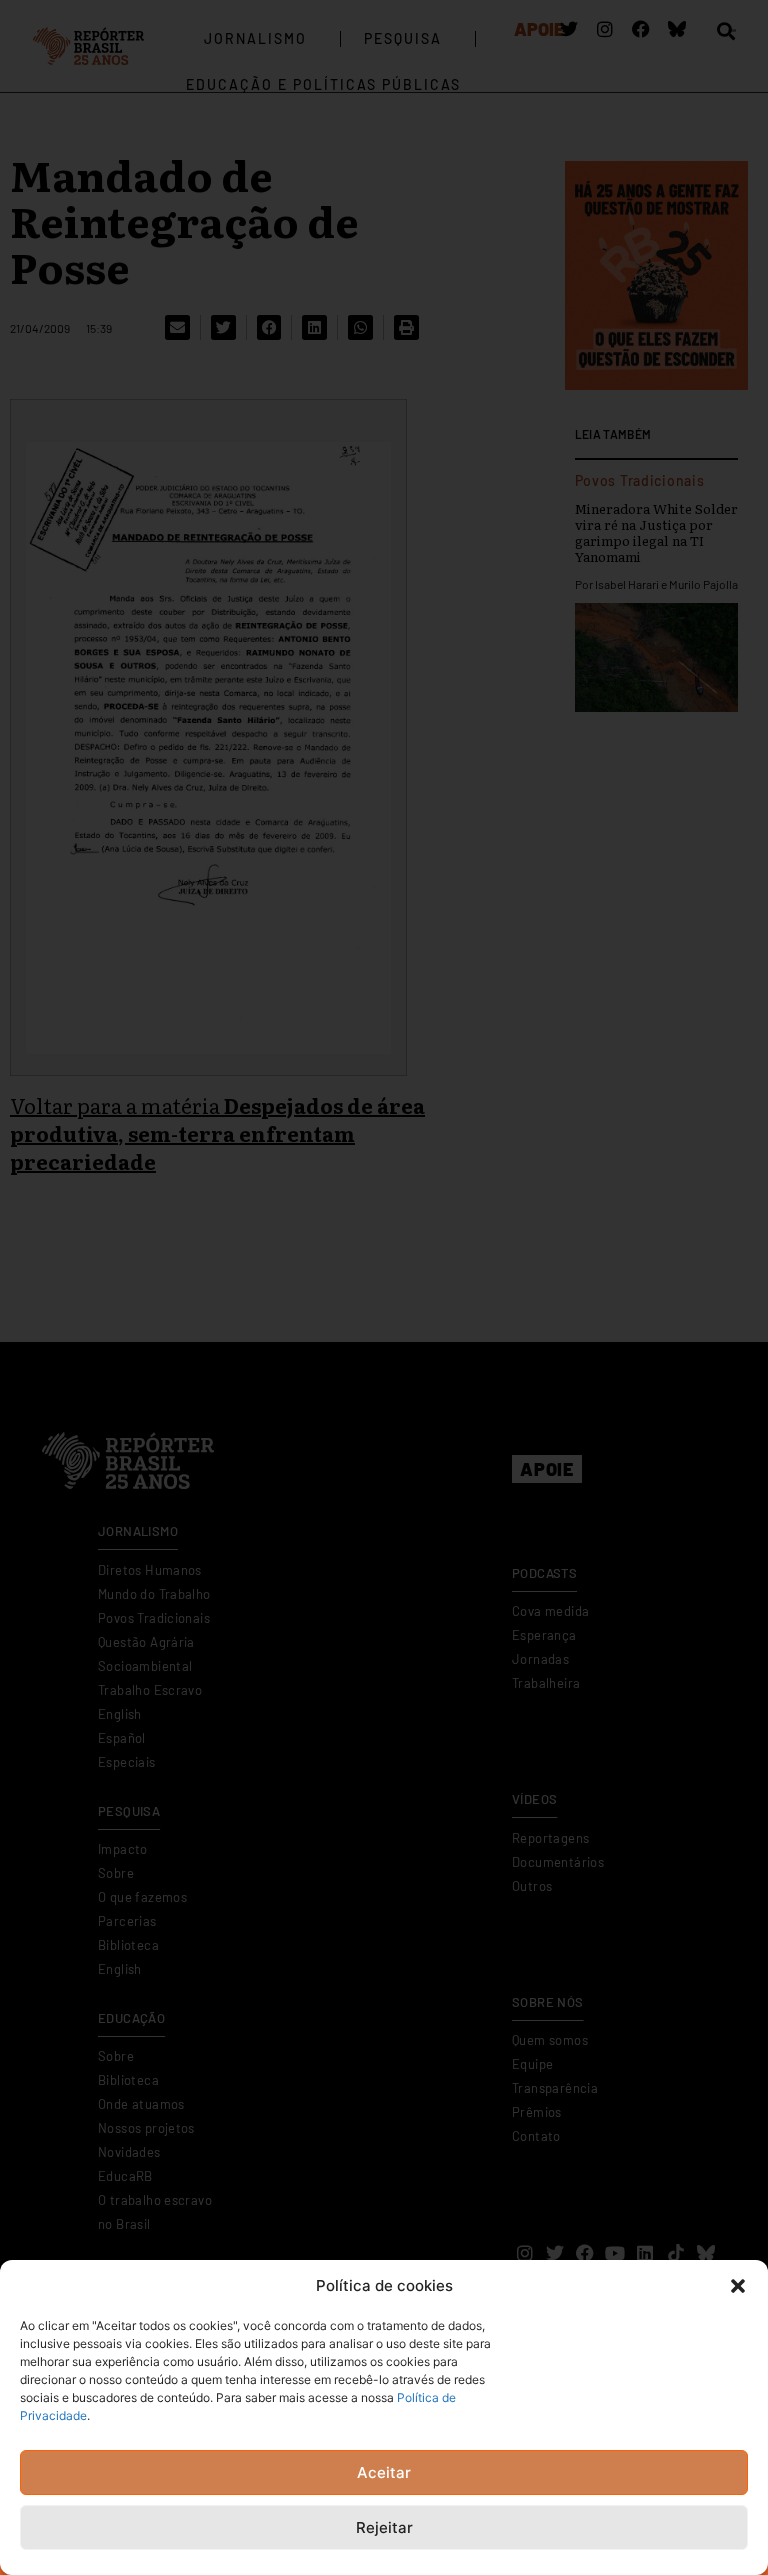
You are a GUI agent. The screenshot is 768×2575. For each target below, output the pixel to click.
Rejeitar (384, 2527)
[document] (384, 1287)
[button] (738, 2286)
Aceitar (384, 2472)
